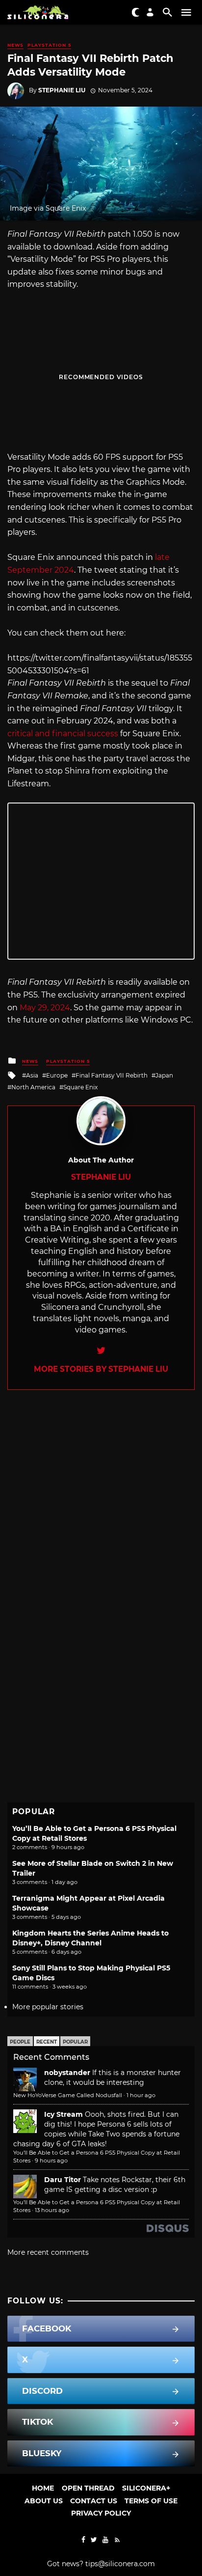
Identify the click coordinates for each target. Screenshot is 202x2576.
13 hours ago (52, 2210)
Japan (164, 1075)
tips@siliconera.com (120, 2564)
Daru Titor (63, 2180)
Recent (47, 2042)
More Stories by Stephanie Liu (101, 1369)
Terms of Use (151, 2501)
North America (33, 1087)
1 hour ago (141, 2095)
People (20, 2042)
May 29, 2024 (45, 1008)
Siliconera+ (146, 2488)
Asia (32, 1075)
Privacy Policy (101, 2513)
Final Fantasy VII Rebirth (112, 1075)
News (15, 45)
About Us (44, 2501)
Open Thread (88, 2488)
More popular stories (48, 2007)
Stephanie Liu (62, 90)
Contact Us (94, 2501)
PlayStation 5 (49, 45)
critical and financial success (63, 734)
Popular (75, 2042)
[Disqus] (101, 1513)
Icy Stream (63, 2114)
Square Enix (80, 1087)
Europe (57, 1075)
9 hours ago (51, 2161)
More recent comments (48, 2252)
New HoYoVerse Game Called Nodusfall (68, 2095)
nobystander (67, 2073)
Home (43, 2488)
